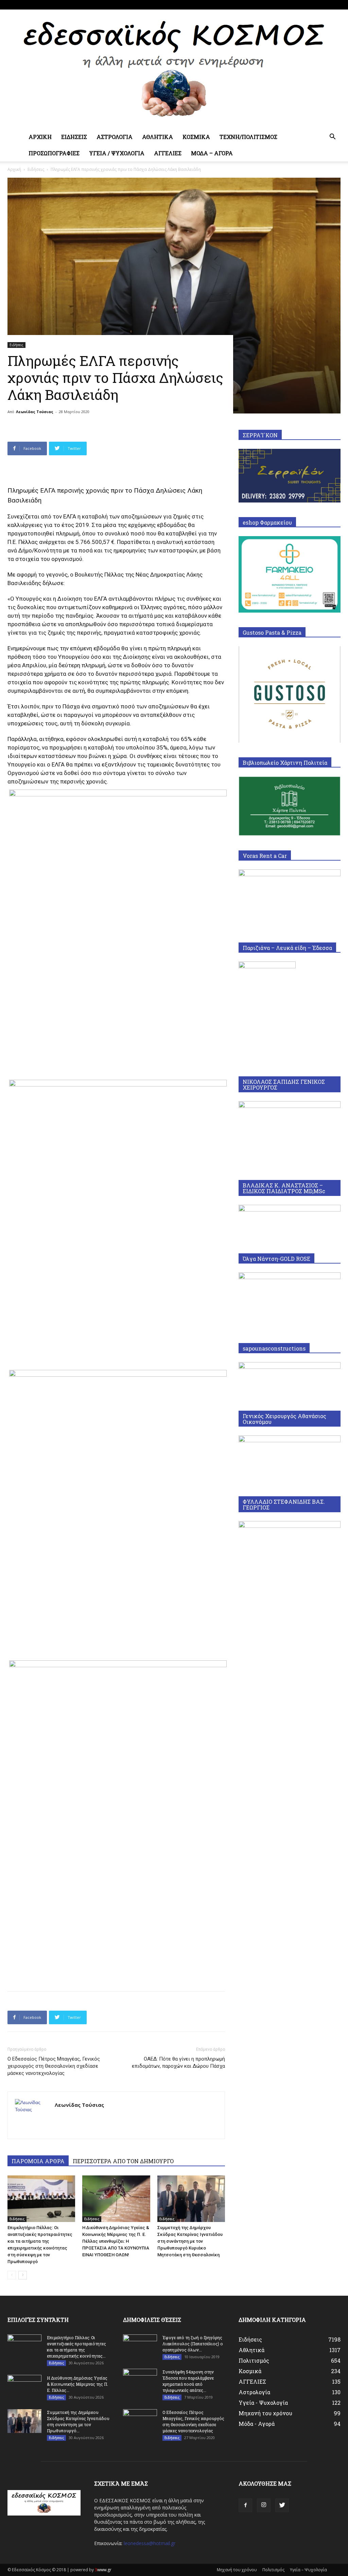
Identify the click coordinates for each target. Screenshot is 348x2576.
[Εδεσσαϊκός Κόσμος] (174, 69)
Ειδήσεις (36, 169)
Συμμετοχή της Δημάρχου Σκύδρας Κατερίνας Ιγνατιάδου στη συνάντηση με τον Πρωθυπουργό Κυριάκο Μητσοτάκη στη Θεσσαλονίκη (190, 2241)
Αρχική (14, 169)
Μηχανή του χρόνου (237, 2570)
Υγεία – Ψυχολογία (308, 2570)
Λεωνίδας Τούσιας (35, 412)
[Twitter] (335, 5)
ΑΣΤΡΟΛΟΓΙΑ (115, 137)
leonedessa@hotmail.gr (150, 2543)
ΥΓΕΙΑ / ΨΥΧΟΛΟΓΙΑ (117, 153)
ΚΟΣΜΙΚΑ (196, 137)
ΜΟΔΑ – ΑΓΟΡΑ (212, 153)
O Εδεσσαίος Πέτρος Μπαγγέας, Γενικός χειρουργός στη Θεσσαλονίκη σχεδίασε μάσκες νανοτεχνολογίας (54, 2066)
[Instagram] (324, 5)
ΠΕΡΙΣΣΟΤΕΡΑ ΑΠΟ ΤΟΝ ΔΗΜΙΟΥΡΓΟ (123, 2161)
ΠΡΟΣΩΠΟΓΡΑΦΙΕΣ (54, 153)
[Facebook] (313, 5)
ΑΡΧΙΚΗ (40, 137)
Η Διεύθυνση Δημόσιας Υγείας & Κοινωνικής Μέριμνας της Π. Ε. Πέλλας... (77, 2384)
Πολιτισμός (273, 2570)
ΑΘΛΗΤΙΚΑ (158, 137)
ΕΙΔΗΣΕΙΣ (74, 137)
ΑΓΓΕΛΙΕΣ (168, 153)
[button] (332, 137)
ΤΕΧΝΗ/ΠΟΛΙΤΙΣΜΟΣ (248, 137)
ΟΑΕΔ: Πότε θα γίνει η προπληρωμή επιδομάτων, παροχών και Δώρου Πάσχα (178, 2062)
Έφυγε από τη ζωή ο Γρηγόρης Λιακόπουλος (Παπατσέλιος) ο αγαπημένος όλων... (193, 2344)
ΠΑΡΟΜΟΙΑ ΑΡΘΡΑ (38, 2161)
